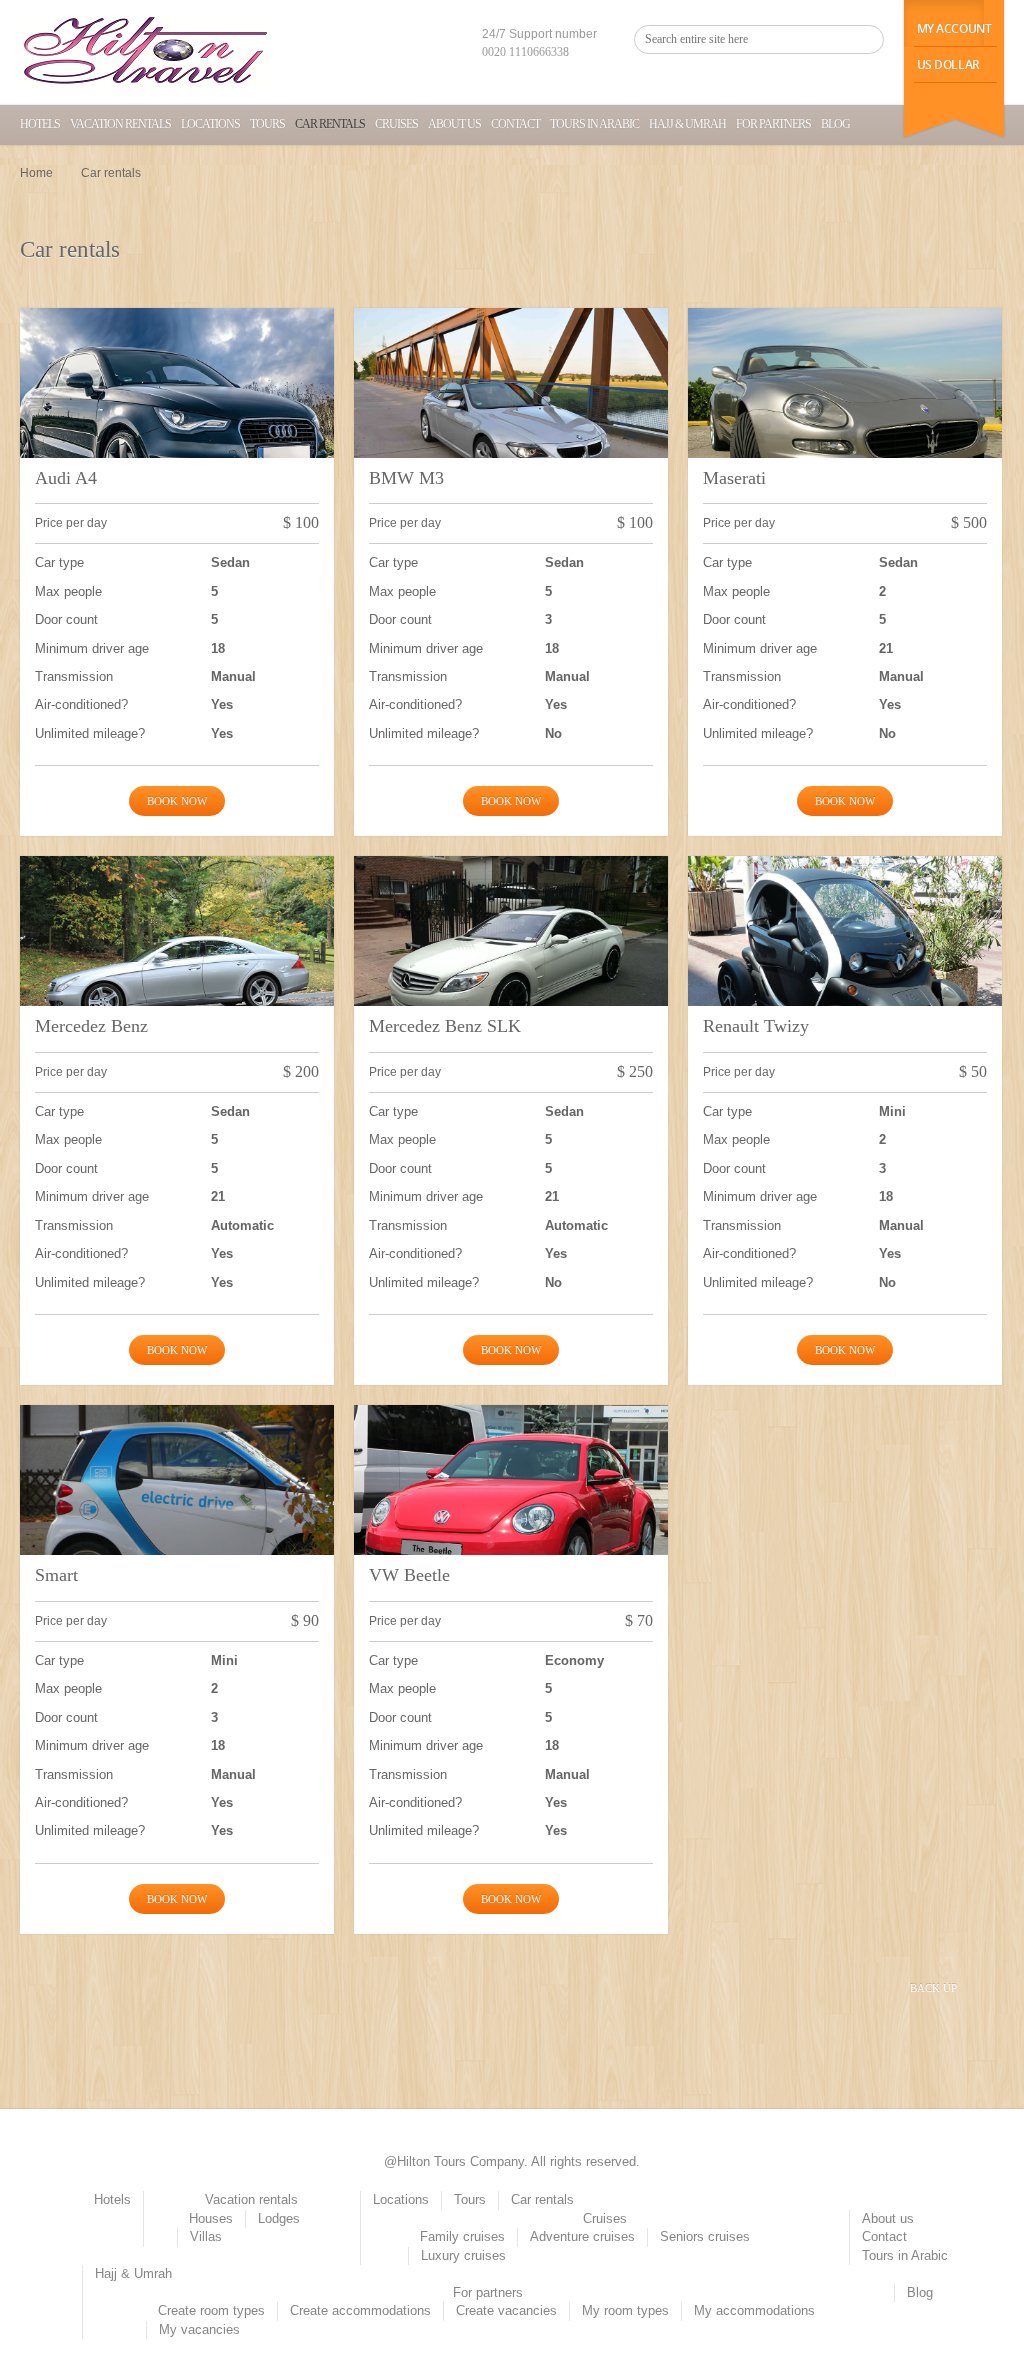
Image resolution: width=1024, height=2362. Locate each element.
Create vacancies (506, 2310)
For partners (773, 124)
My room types (625, 2310)
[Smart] (177, 1523)
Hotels (40, 124)
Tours (267, 124)
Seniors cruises (705, 2236)
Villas (206, 2236)
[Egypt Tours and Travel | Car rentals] (145, 52)
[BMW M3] (511, 426)
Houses (211, 2218)
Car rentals (330, 124)
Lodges (279, 2218)
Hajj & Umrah (687, 124)
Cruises (396, 124)
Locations (210, 124)
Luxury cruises (463, 2255)
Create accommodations (360, 2310)
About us (454, 124)
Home (36, 173)
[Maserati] (845, 426)
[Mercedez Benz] (177, 974)
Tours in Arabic (594, 124)
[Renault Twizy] (845, 974)
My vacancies (199, 2329)
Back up (933, 1988)
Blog (835, 124)
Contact (515, 124)
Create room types (211, 2310)
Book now (177, 801)
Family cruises (462, 2236)
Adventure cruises (582, 2236)
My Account (954, 28)
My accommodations (754, 2310)
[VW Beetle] (511, 1523)
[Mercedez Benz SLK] (511, 974)
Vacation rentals (120, 124)
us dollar (948, 64)
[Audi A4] (177, 426)
